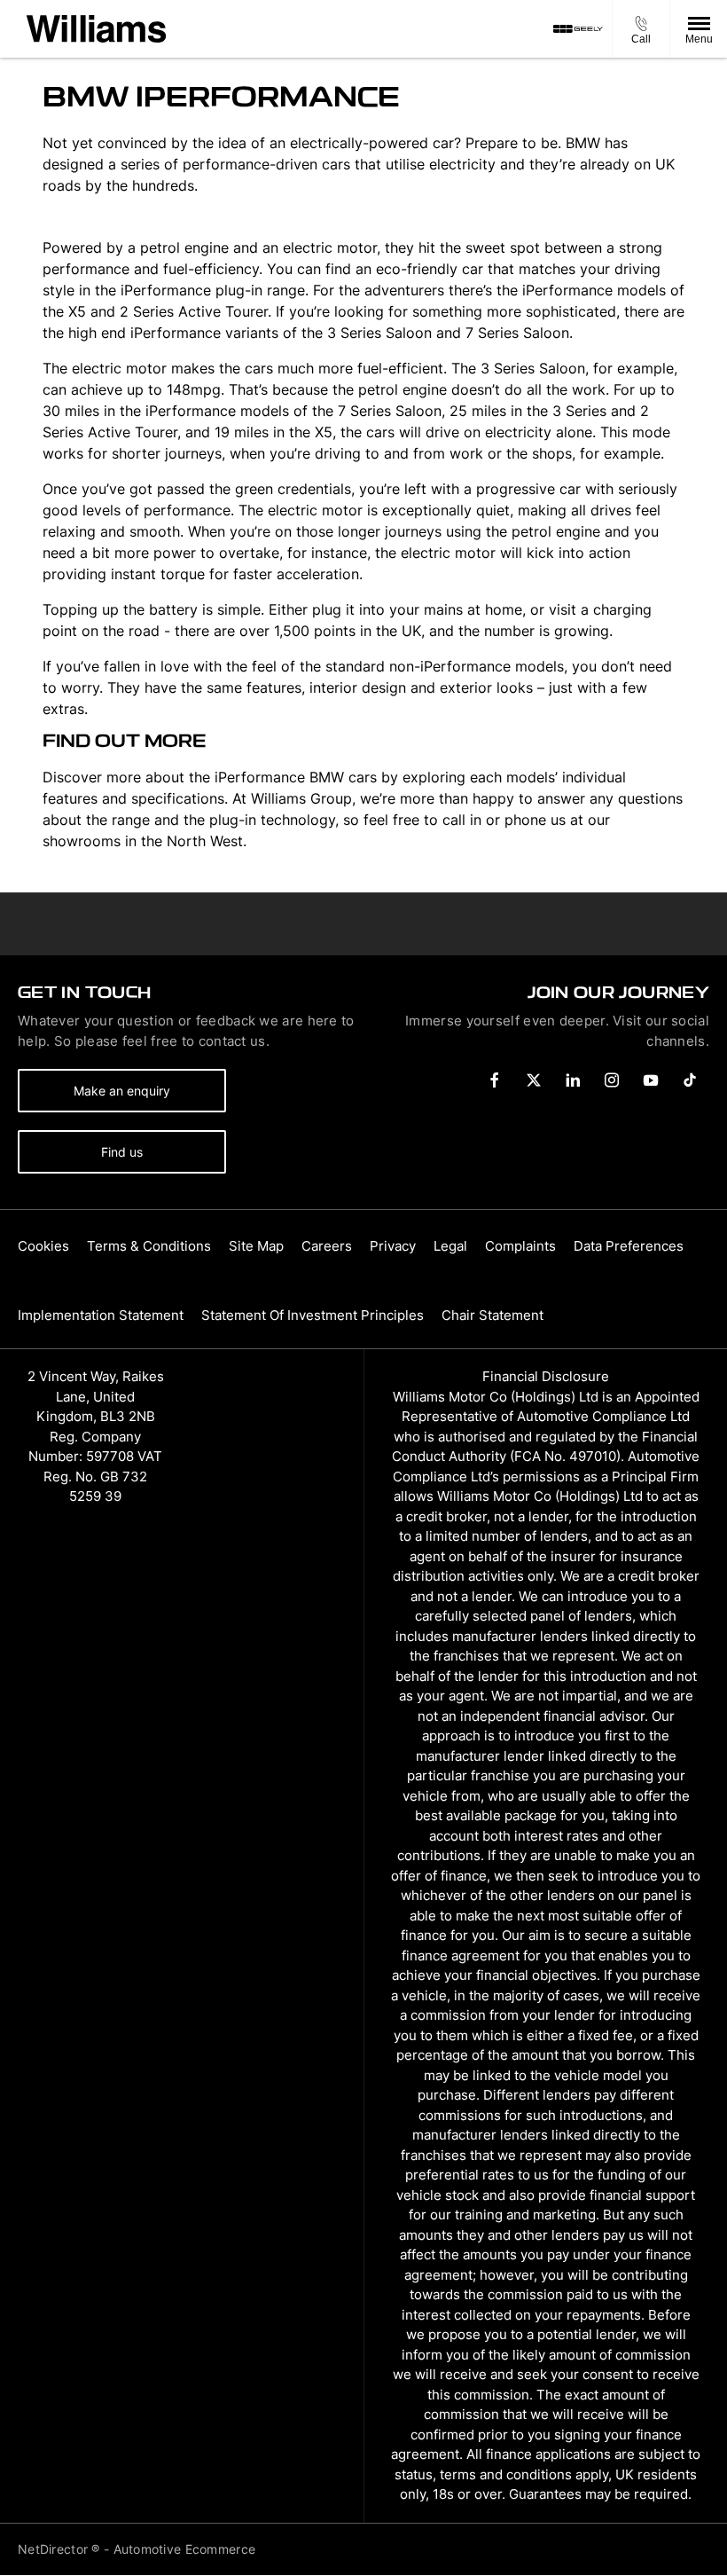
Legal (450, 1246)
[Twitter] (534, 1080)
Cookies (43, 1246)
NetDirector (55, 2549)
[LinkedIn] (573, 1080)
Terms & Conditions (149, 1246)
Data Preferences (629, 1246)
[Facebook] (495, 1080)
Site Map (256, 1246)
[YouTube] (651, 1080)
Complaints (520, 1246)
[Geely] (578, 29)
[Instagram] (612, 1080)
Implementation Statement (101, 1315)
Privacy (393, 1246)
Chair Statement (492, 1315)
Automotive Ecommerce (185, 2549)
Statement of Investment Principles (313, 1315)
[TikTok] (690, 1080)
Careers (327, 1246)
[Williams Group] (96, 29)
